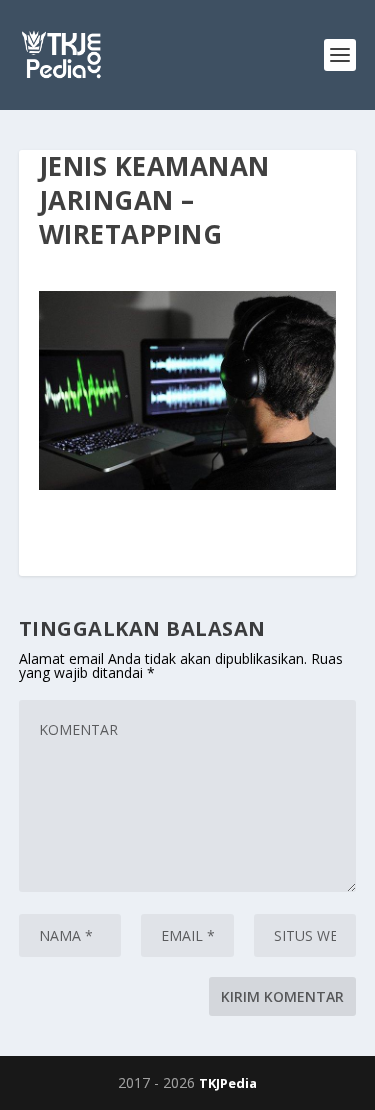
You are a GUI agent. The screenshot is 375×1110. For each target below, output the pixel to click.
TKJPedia (228, 1083)
